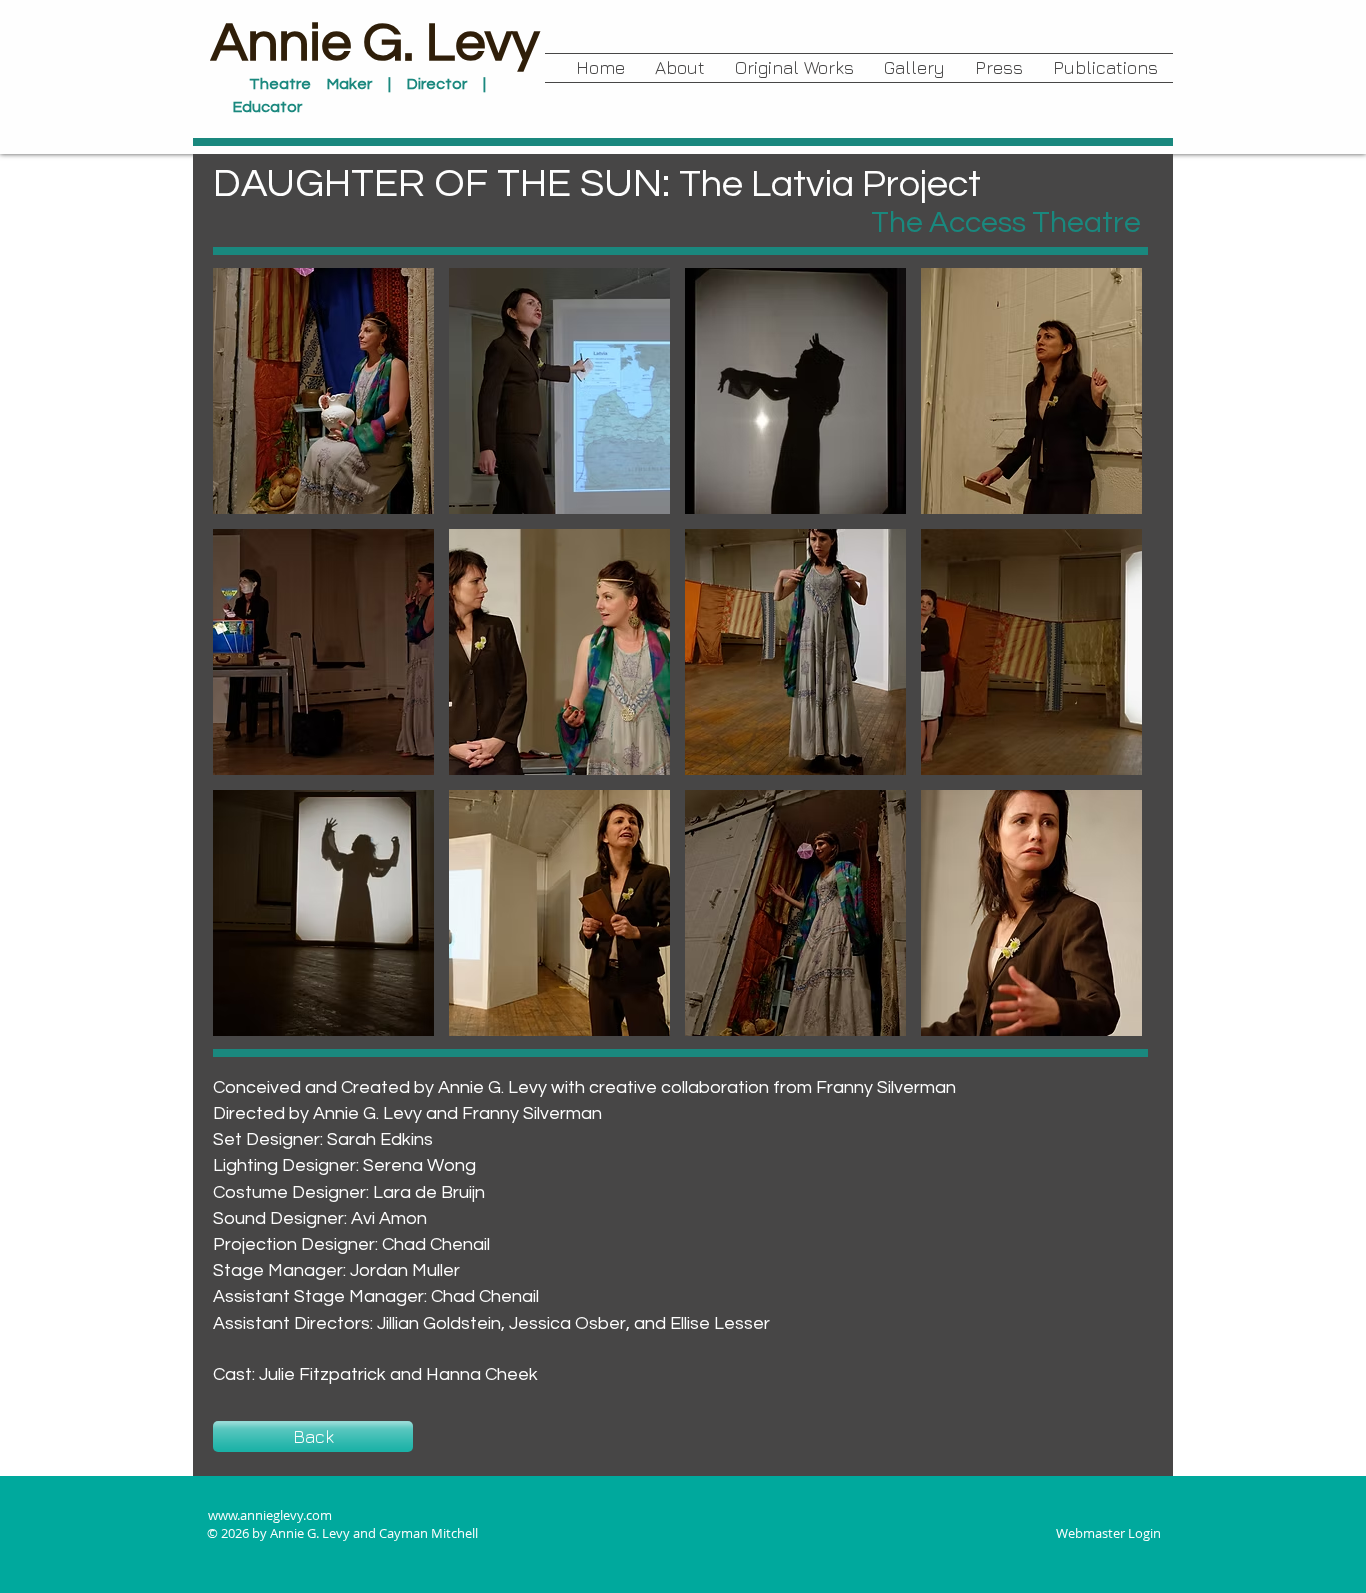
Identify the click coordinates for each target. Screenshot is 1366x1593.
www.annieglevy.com (270, 1515)
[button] (794, 68)
